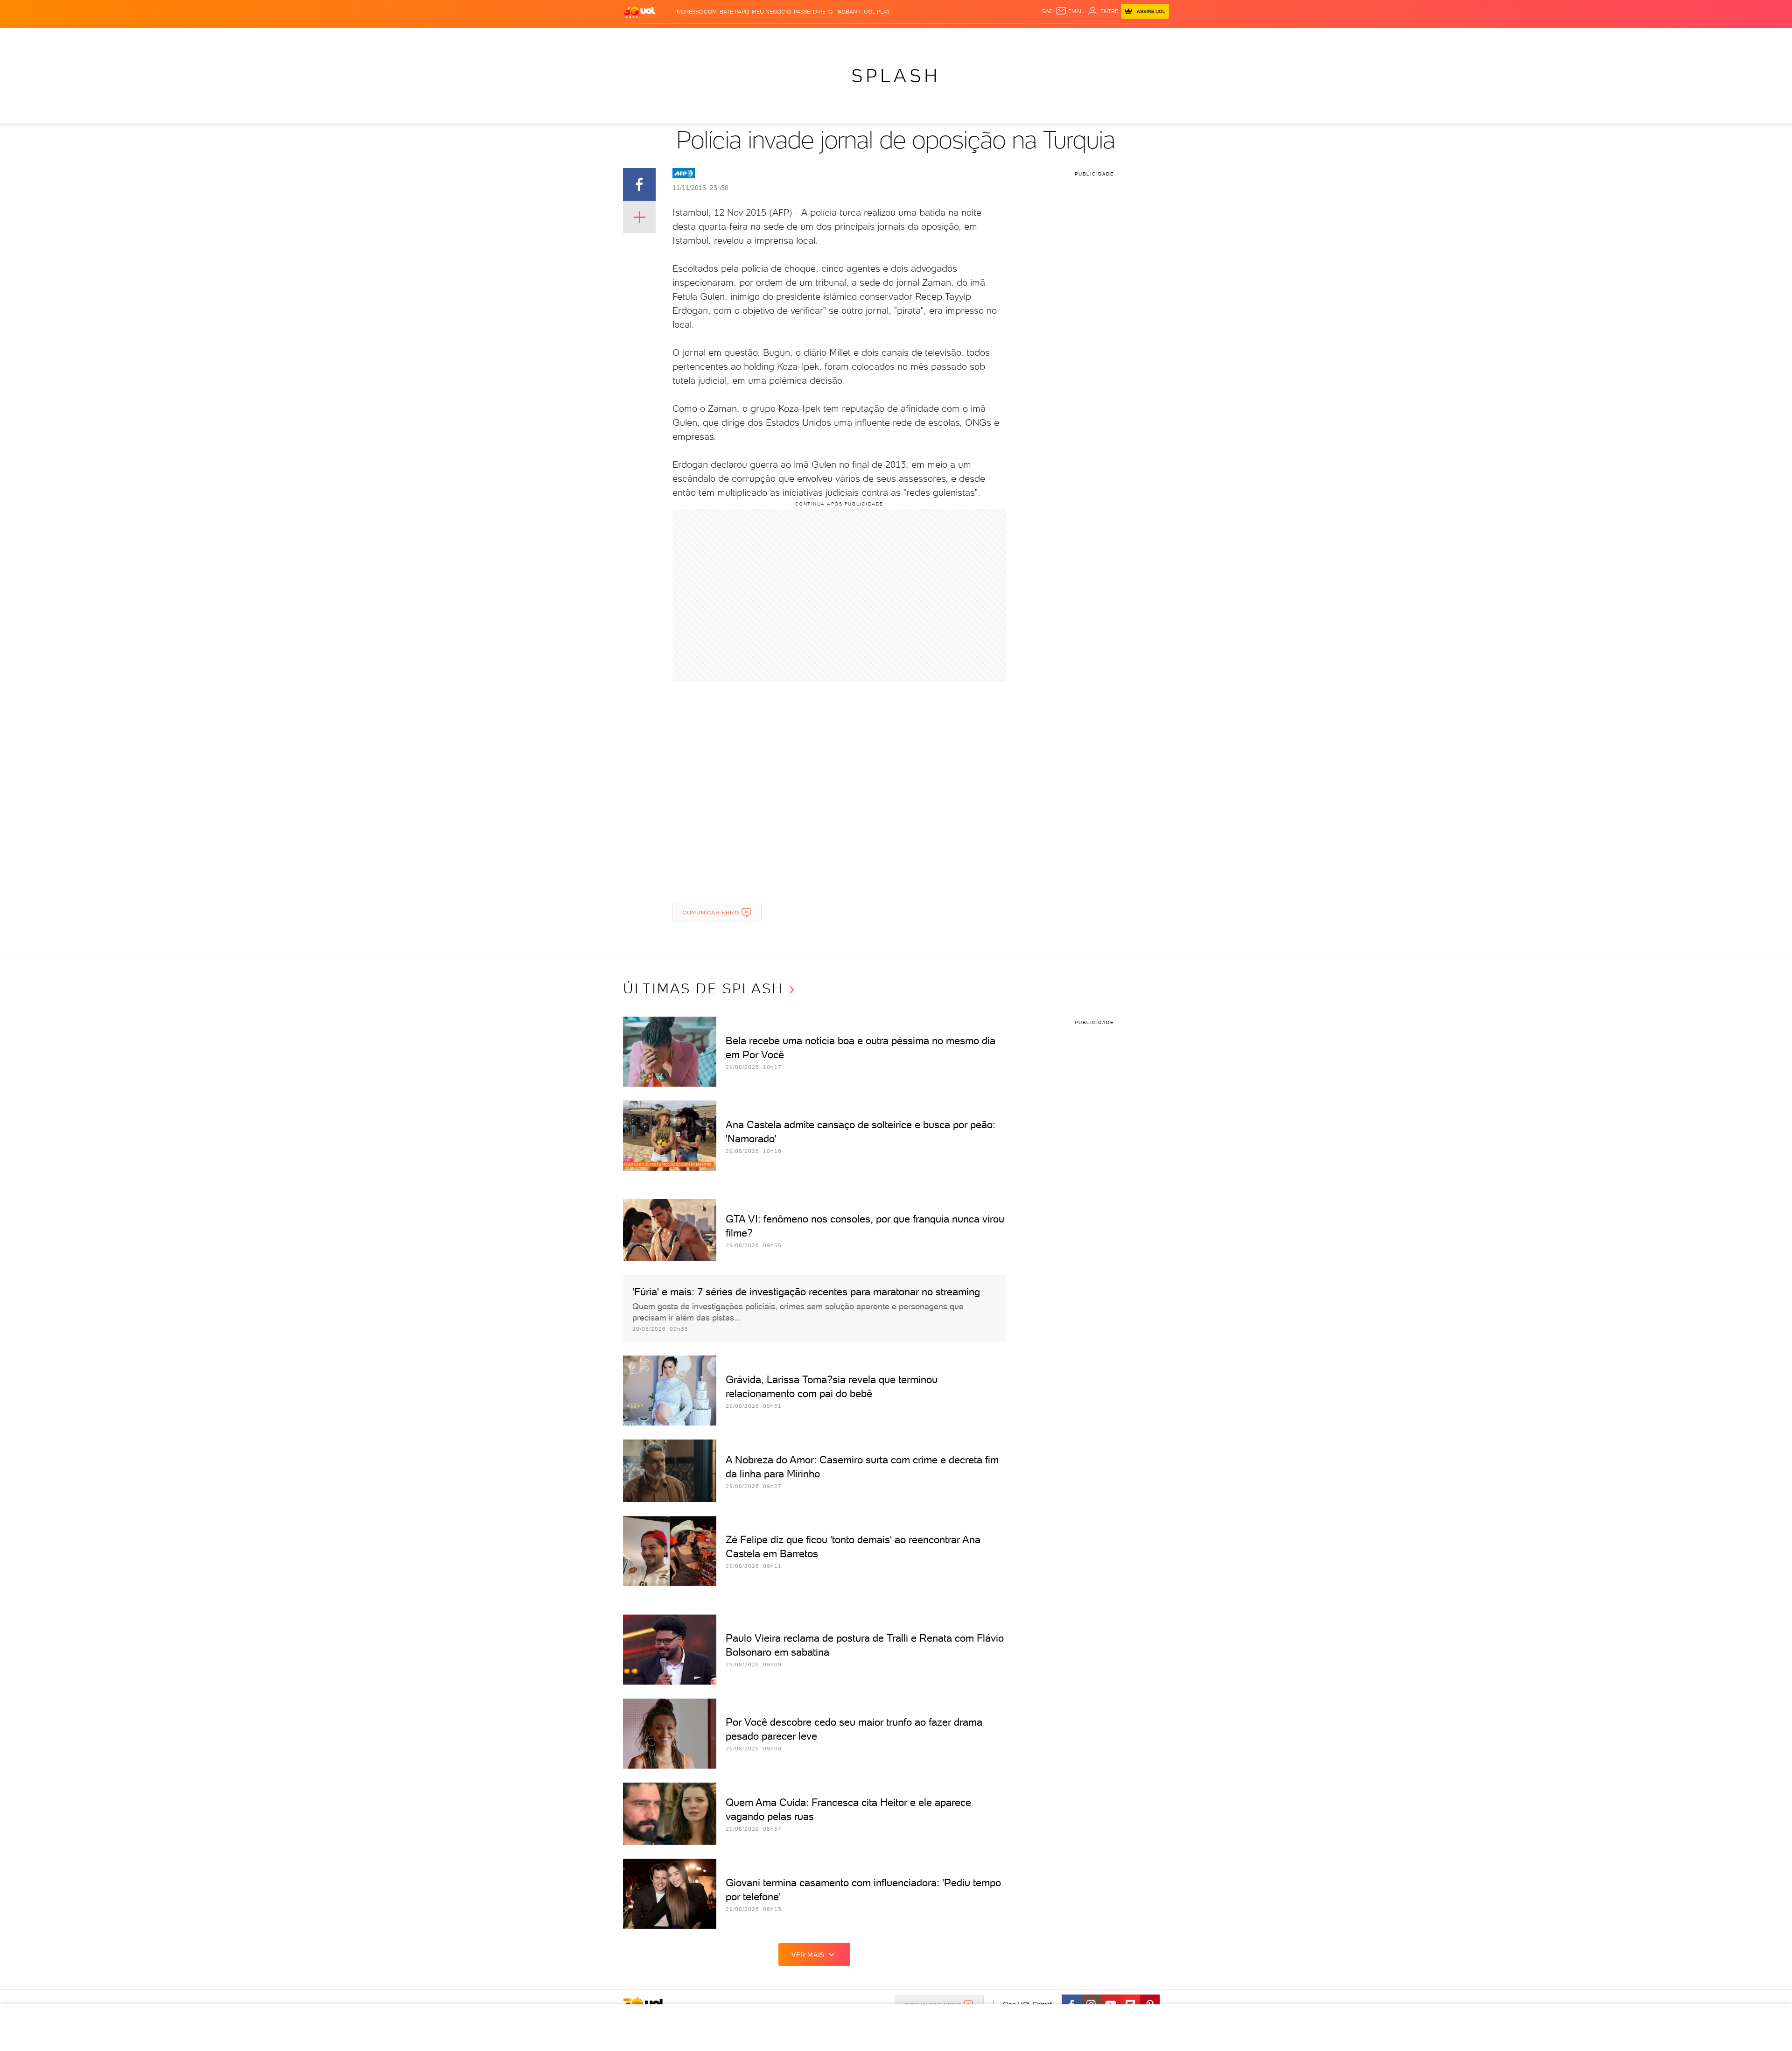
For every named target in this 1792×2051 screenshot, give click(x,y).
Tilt (979, 38)
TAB (1069, 38)
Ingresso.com (696, 12)
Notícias (722, 38)
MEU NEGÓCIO (771, 12)
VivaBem (957, 38)
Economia (812, 38)
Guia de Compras (1145, 38)
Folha (841, 38)
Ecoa (994, 38)
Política (752, 38)
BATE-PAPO (734, 12)
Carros (781, 38)
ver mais (808, 1955)
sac (1047, 11)
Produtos (634, 38)
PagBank (848, 12)
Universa (926, 38)
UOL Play (877, 12)
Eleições (689, 38)
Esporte (867, 38)
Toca (1106, 38)
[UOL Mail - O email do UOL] (1070, 11)
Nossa (1052, 38)
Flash (662, 38)
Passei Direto (813, 12)
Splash (896, 38)
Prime (1086, 38)
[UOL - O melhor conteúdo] (639, 12)
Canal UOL (1022, 38)
